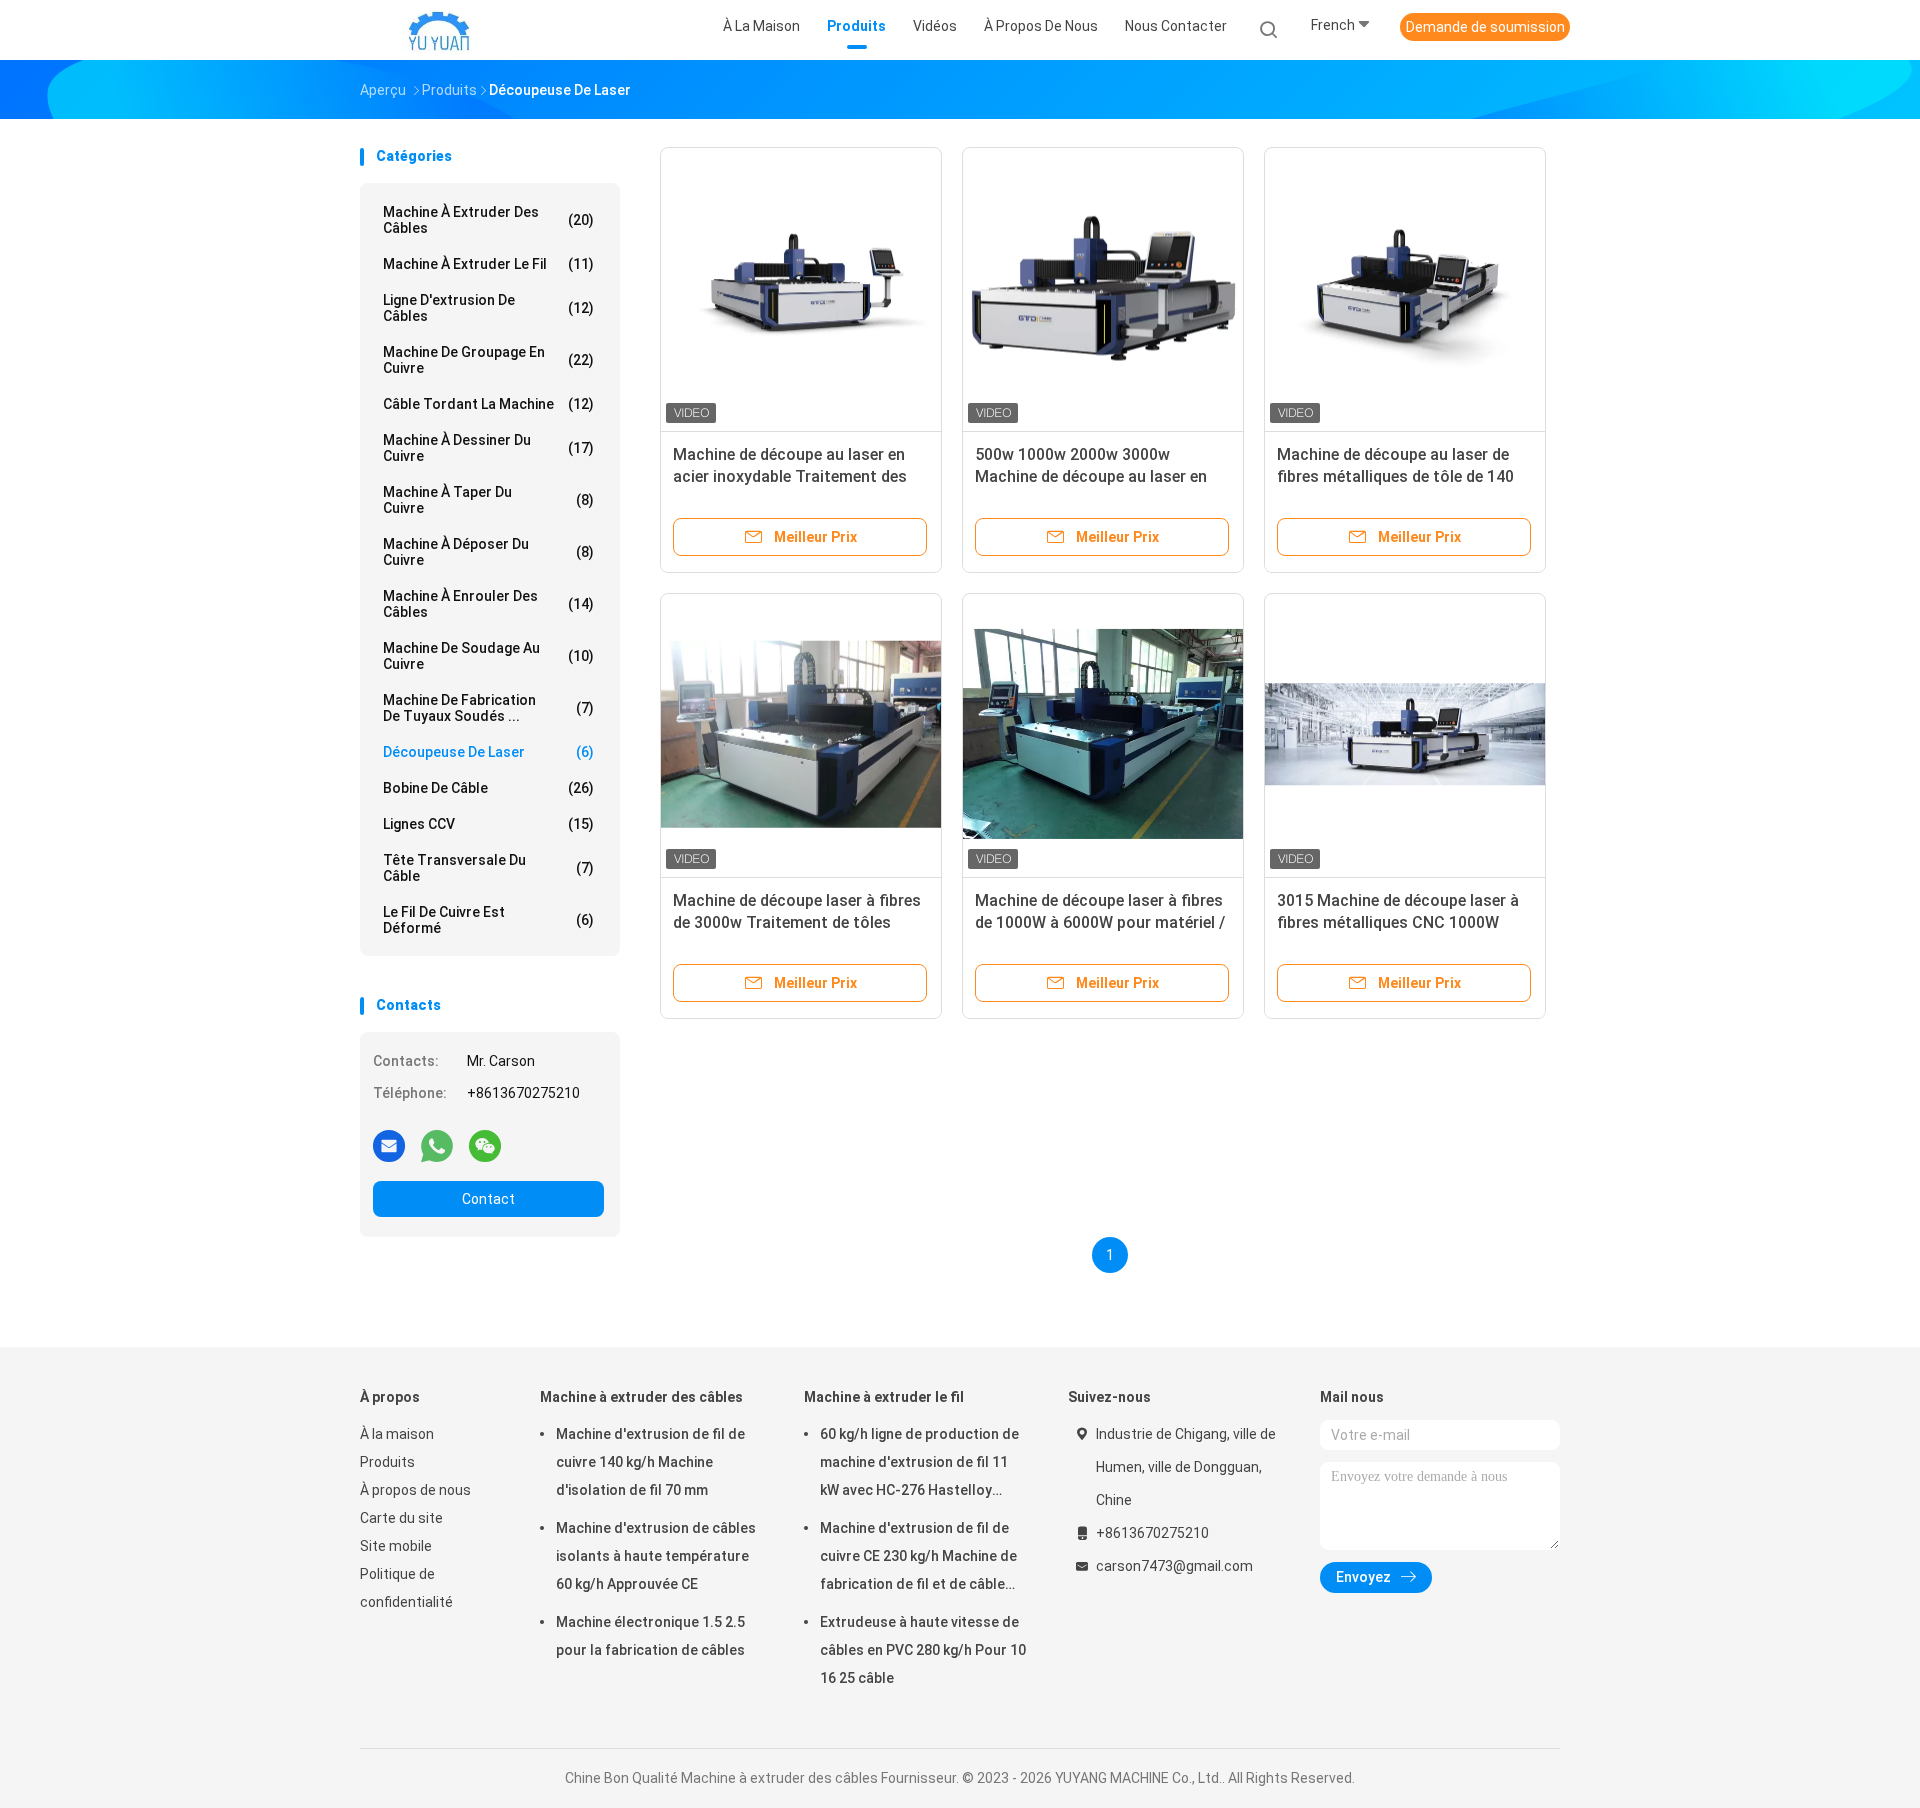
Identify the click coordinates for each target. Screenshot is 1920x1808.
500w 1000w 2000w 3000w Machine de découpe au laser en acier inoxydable (1091, 476)
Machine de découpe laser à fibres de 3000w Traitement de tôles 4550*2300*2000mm (797, 922)
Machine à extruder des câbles (488, 220)
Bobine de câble (488, 788)
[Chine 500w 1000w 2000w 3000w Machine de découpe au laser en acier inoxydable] (1103, 288)
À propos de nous (415, 1490)
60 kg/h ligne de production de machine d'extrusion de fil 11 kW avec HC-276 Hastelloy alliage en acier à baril (919, 1465)
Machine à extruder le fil (488, 264)
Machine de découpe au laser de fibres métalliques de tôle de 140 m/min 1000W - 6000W (1395, 476)
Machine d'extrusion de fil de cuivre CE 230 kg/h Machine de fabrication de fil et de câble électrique (918, 1559)
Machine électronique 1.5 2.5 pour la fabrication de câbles (650, 1636)
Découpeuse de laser (488, 752)
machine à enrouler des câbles (488, 604)
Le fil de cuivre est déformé (488, 920)
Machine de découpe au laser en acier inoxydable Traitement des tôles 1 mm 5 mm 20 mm (790, 476)
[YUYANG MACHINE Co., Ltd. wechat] (485, 1145)
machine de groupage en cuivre (488, 360)
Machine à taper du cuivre (488, 500)
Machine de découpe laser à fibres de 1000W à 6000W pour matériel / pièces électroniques (1100, 922)
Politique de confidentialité (406, 1588)
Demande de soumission (1485, 27)
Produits (387, 1462)
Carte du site (401, 1518)
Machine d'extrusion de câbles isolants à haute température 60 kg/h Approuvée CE (656, 1556)
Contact (488, 1199)
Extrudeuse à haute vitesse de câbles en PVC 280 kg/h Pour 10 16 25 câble (923, 1650)
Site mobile (396, 1546)
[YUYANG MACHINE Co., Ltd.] (438, 30)
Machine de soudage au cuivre (488, 656)
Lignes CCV (488, 824)
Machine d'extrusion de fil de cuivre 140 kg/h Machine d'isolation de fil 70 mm (650, 1462)
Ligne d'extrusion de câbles (488, 308)
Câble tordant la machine (488, 404)
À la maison (397, 1434)
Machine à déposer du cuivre (488, 552)
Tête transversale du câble (488, 868)
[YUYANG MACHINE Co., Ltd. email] (389, 1145)
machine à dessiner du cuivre (488, 448)
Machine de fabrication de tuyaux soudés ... (488, 708)
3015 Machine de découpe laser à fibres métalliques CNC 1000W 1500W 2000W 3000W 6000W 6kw (1399, 922)
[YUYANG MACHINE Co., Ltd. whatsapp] (437, 1145)
